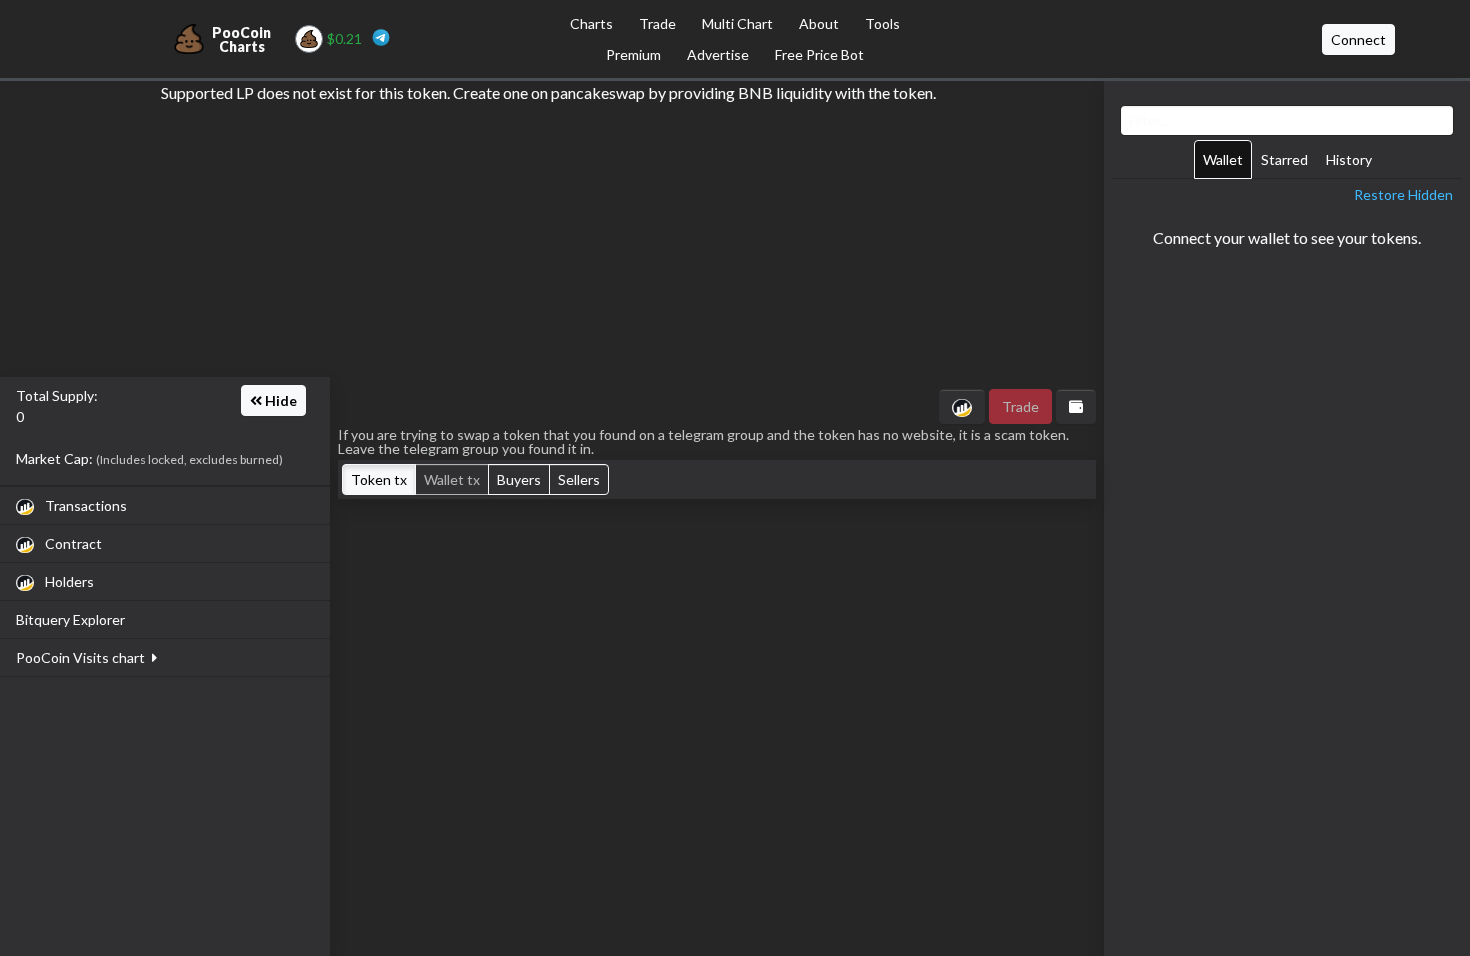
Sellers (579, 479)
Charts (591, 23)
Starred (1284, 159)
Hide (279, 400)
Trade (657, 23)
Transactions (84, 505)
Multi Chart (737, 23)
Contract (72, 543)
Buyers (519, 479)
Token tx (379, 479)
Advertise (718, 54)
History (1349, 159)
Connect (1358, 39)
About (819, 23)
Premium (633, 54)
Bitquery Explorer (70, 619)
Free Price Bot (819, 54)
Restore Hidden (1403, 194)
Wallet (1223, 159)
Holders (68, 581)
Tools (882, 23)
